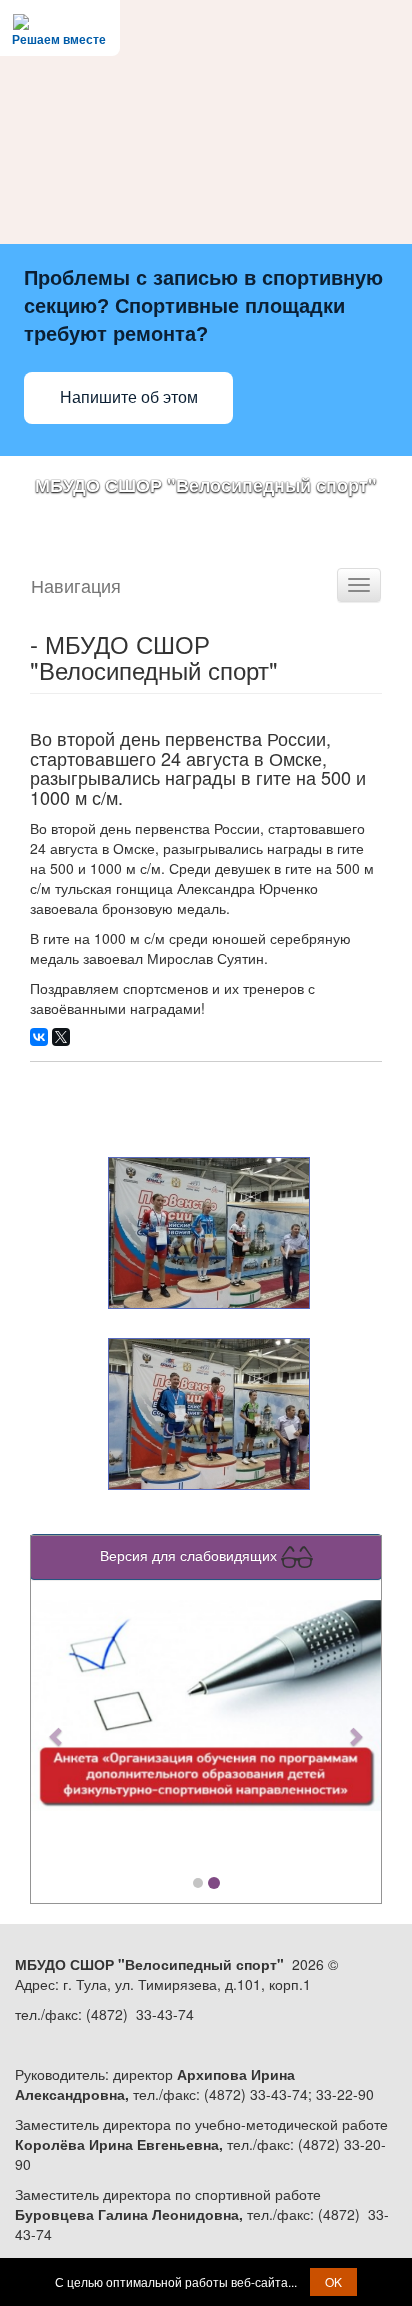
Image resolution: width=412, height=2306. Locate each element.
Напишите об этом (129, 397)
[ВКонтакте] (39, 1037)
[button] (57, 1726)
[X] (61, 1037)
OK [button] (333, 2281)
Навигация (76, 585)
